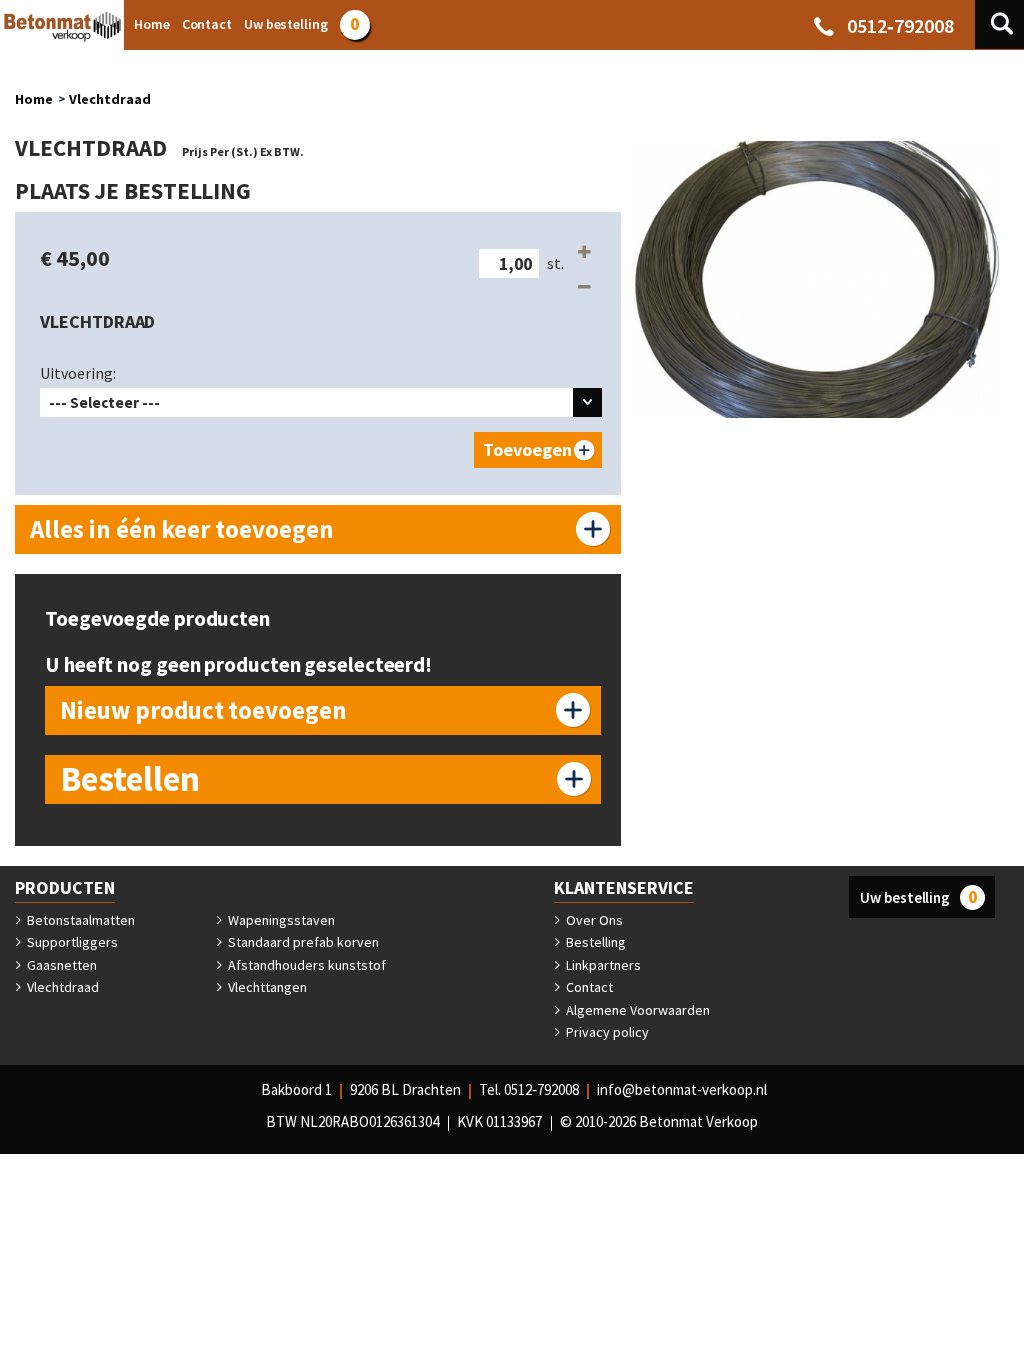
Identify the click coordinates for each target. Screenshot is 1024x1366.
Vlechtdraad (110, 99)
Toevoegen (527, 449)
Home (34, 99)
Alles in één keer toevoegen (182, 529)
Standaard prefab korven (302, 942)
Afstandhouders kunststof (305, 965)
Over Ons (593, 920)
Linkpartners (602, 965)
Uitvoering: (78, 373)
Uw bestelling (918, 896)
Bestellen (130, 779)
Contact (588, 987)
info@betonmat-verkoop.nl (682, 1089)
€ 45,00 (75, 258)
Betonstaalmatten (79, 920)
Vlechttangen (266, 987)
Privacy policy (606, 1032)
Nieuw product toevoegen (203, 710)
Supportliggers (71, 942)
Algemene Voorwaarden (636, 1010)
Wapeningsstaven (280, 920)
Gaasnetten (60, 965)
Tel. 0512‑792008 (529, 1089)
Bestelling (594, 942)
